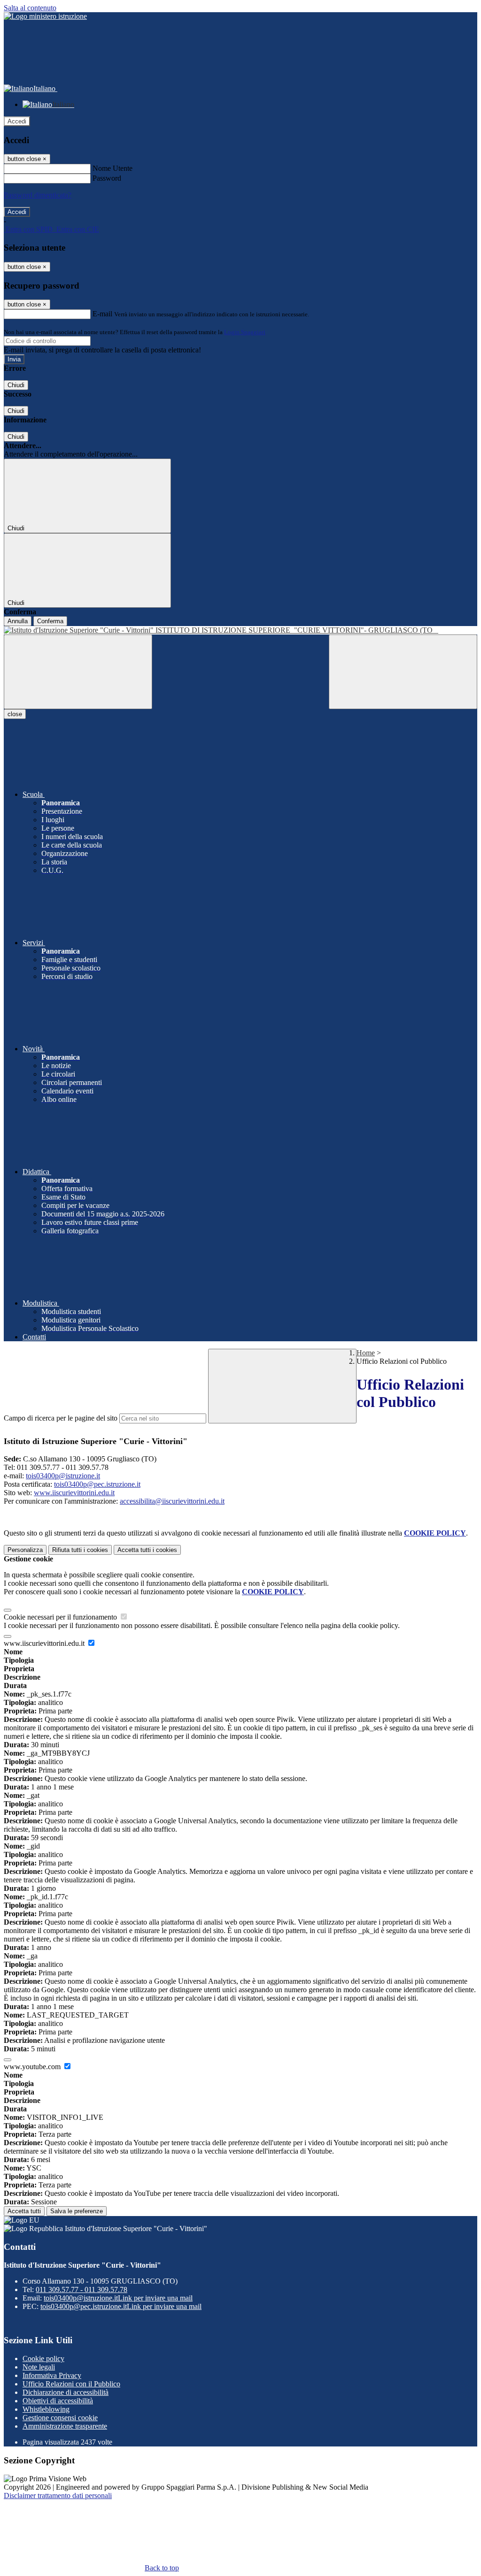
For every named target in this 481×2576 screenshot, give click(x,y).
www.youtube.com (33, 2067)
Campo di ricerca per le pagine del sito (61, 1418)
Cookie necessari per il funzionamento (61, 1617)
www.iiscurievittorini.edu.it (74, 1493)
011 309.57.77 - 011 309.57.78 (81, 2289)
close (15, 714)
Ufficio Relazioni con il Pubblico (71, 2384)
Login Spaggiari (245, 332)
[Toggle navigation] (78, 672)
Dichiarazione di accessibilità (66, 2392)
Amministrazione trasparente (65, 2426)
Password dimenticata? (38, 195)
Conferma (50, 621)
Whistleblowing (46, 2409)
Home (366, 1353)
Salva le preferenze (77, 2211)
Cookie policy (43, 2358)
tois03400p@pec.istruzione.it (97, 1484)
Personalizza (25, 1550)
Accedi (17, 121)
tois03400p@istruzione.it (63, 1476)
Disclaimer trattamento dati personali (58, 2496)
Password (107, 178)
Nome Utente (112, 168)
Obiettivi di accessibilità (58, 2401)
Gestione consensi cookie (60, 2418)
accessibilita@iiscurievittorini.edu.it (172, 1501)
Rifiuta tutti (80, 1550)
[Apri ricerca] (403, 672)
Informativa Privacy (52, 2375)
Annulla (18, 621)
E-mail (102, 314)
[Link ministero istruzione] (45, 16)
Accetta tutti (147, 1550)
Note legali (39, 2367)
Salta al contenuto (30, 8)
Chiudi (16, 385)
